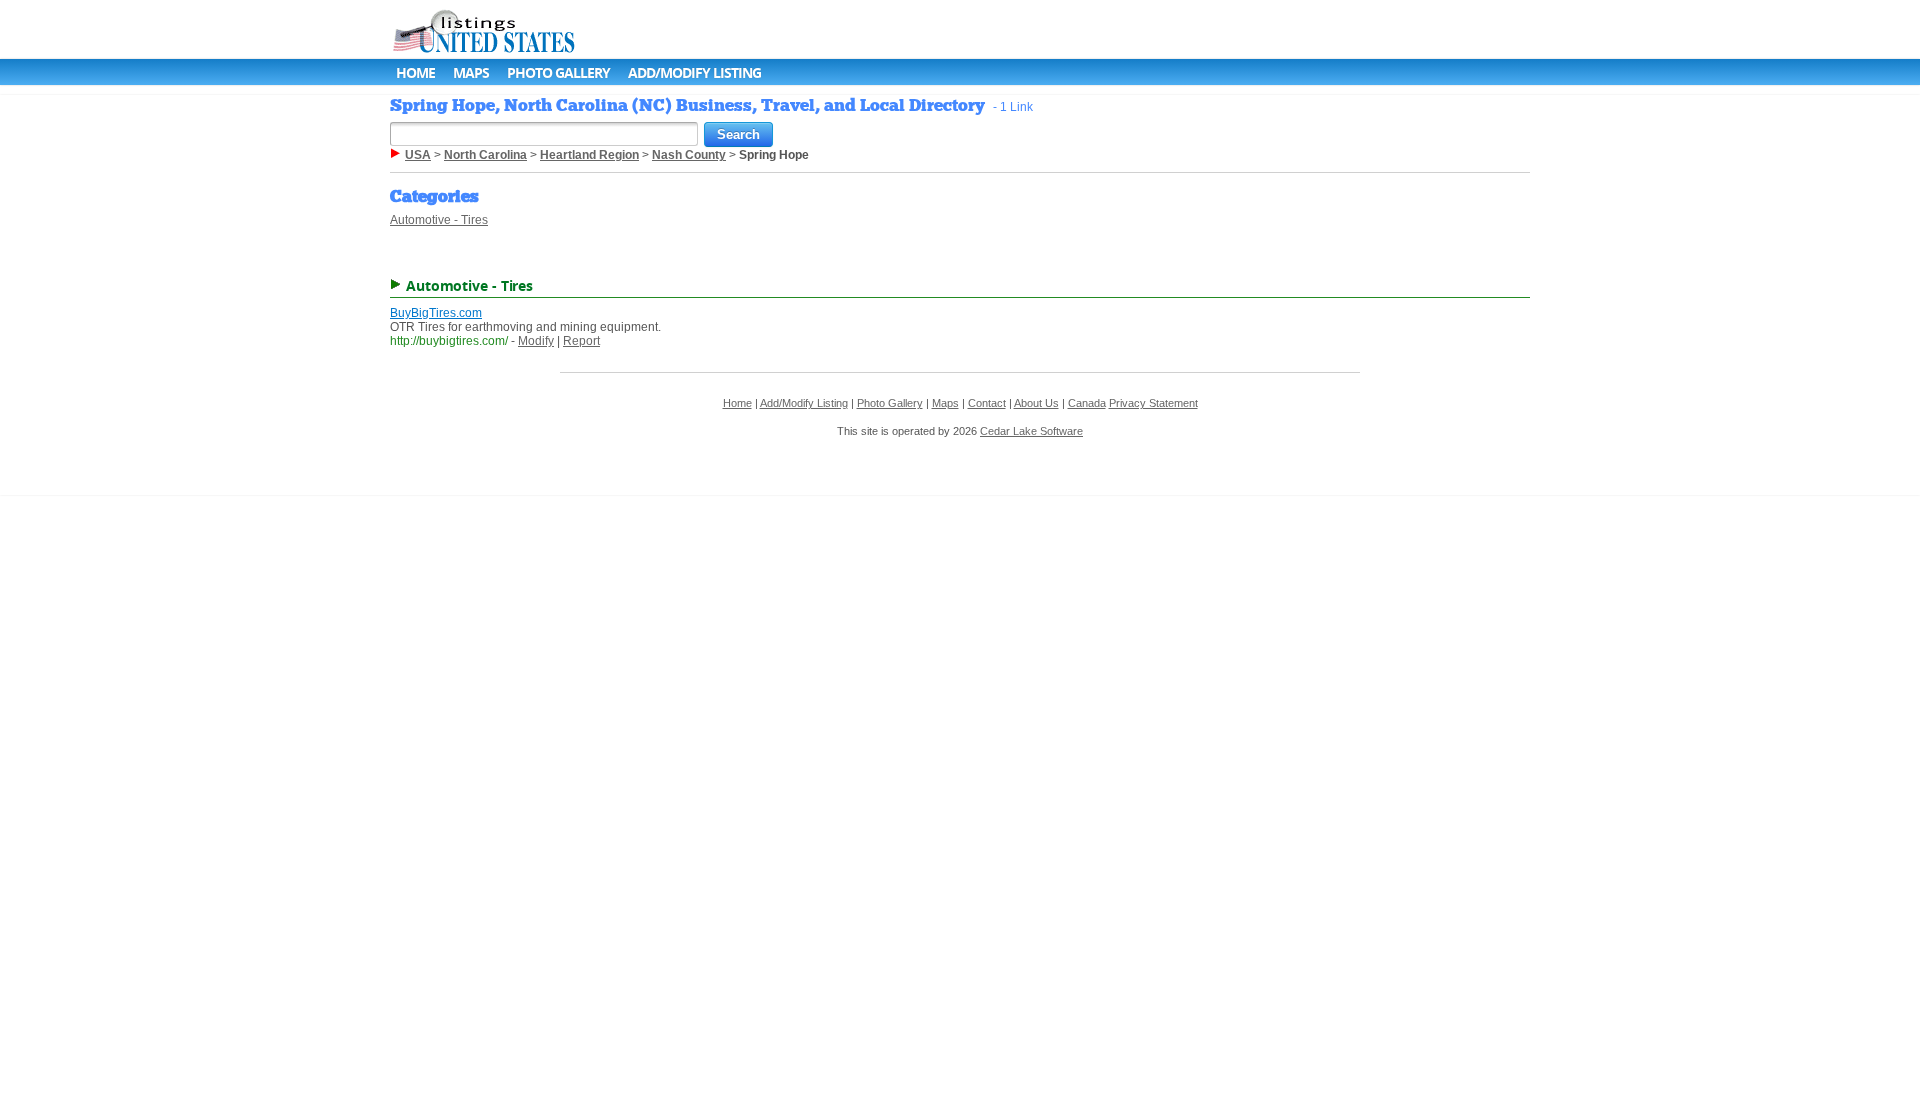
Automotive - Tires (439, 220)
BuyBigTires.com (436, 313)
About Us (1036, 403)
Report (581, 341)
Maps (471, 72)
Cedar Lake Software (1031, 431)
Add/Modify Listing (694, 72)
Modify (536, 341)
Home (415, 72)
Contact (987, 403)
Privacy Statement (1153, 403)
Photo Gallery (558, 72)
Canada (1087, 403)
